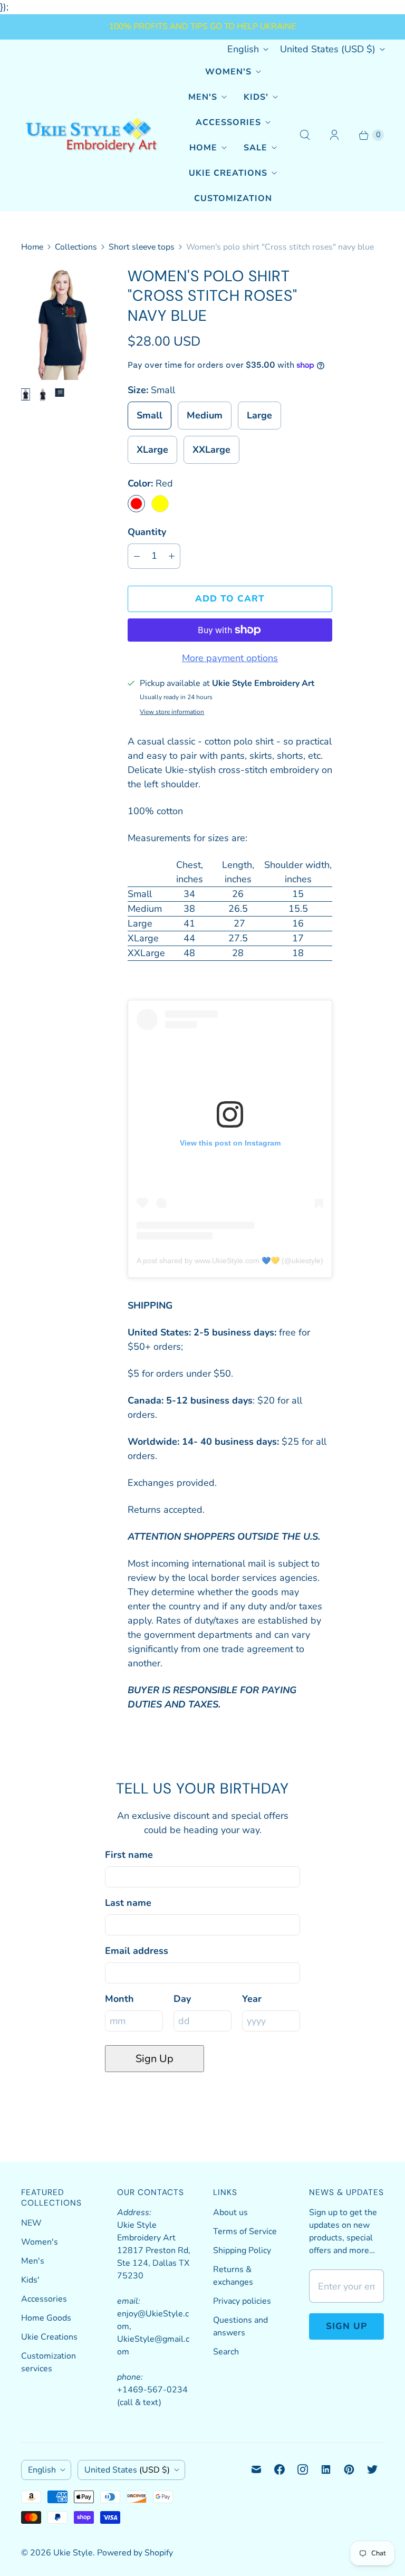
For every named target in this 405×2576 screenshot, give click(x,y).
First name (129, 1855)
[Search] (305, 135)
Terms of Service (245, 2231)
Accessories (228, 122)
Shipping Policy (242, 2250)
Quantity (147, 532)
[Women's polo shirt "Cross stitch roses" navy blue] (60, 323)
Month (119, 1999)
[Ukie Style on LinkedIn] (326, 2469)
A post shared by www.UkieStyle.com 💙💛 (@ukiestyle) (230, 1261)
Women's (228, 72)
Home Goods (46, 2318)
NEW (31, 2223)
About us (230, 2212)
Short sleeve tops (142, 247)
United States (328, 49)
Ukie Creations (228, 173)
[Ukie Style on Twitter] (372, 2469)
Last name (128, 1903)
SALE (255, 148)
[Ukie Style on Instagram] (303, 2469)
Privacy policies (242, 2301)
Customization (233, 198)
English (243, 49)
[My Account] (334, 135)
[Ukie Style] (91, 135)
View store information (172, 712)
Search (226, 2352)
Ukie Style (73, 2553)
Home (203, 148)
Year (252, 1999)
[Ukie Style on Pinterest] (349, 2469)
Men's (203, 97)
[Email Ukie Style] (256, 2469)
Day (182, 1999)
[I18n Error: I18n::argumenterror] (25, 395)
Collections (76, 247)
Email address (137, 1951)
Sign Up (155, 2059)
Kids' (256, 97)
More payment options (230, 658)
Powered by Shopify (135, 2553)
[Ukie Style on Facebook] (279, 2469)
